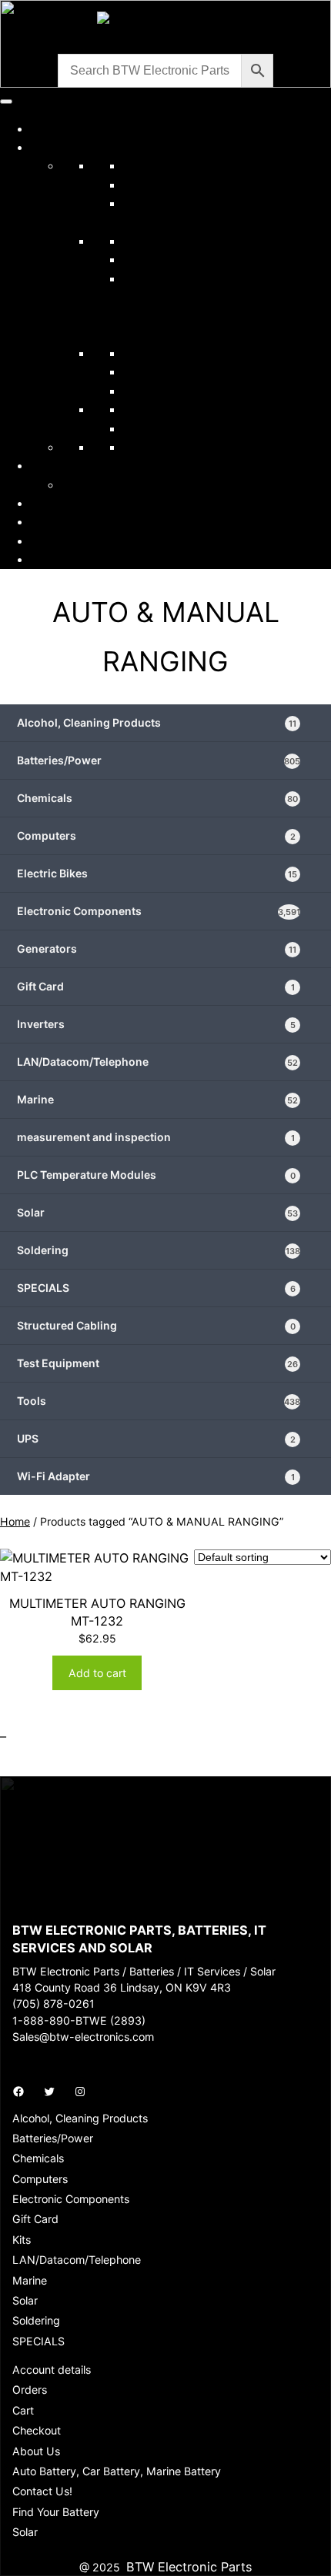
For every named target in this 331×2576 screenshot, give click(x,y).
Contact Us (64, 521)
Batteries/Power (170, 165)
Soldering (151, 371)
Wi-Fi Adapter (156, 1476)
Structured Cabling (156, 1325)
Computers (156, 835)
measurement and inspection (156, 1137)
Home (48, 128)
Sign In (51, 541)
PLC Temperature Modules (156, 1175)
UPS (156, 1438)
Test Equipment (169, 391)
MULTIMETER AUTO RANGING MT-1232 (97, 1612)
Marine (157, 1099)
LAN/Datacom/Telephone (198, 259)
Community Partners (92, 465)
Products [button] (69, 147)
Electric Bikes (163, 447)
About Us (58, 503)
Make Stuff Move (112, 484)
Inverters (156, 1024)
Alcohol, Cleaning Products (157, 722)
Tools (139, 409)
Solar (138, 353)
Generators (157, 949)
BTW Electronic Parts (189, 2567)
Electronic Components (193, 241)
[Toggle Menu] (6, 102)
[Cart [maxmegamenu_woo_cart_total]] (37, 559)
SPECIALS (165, 428)
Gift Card (156, 986)
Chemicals (154, 185)
